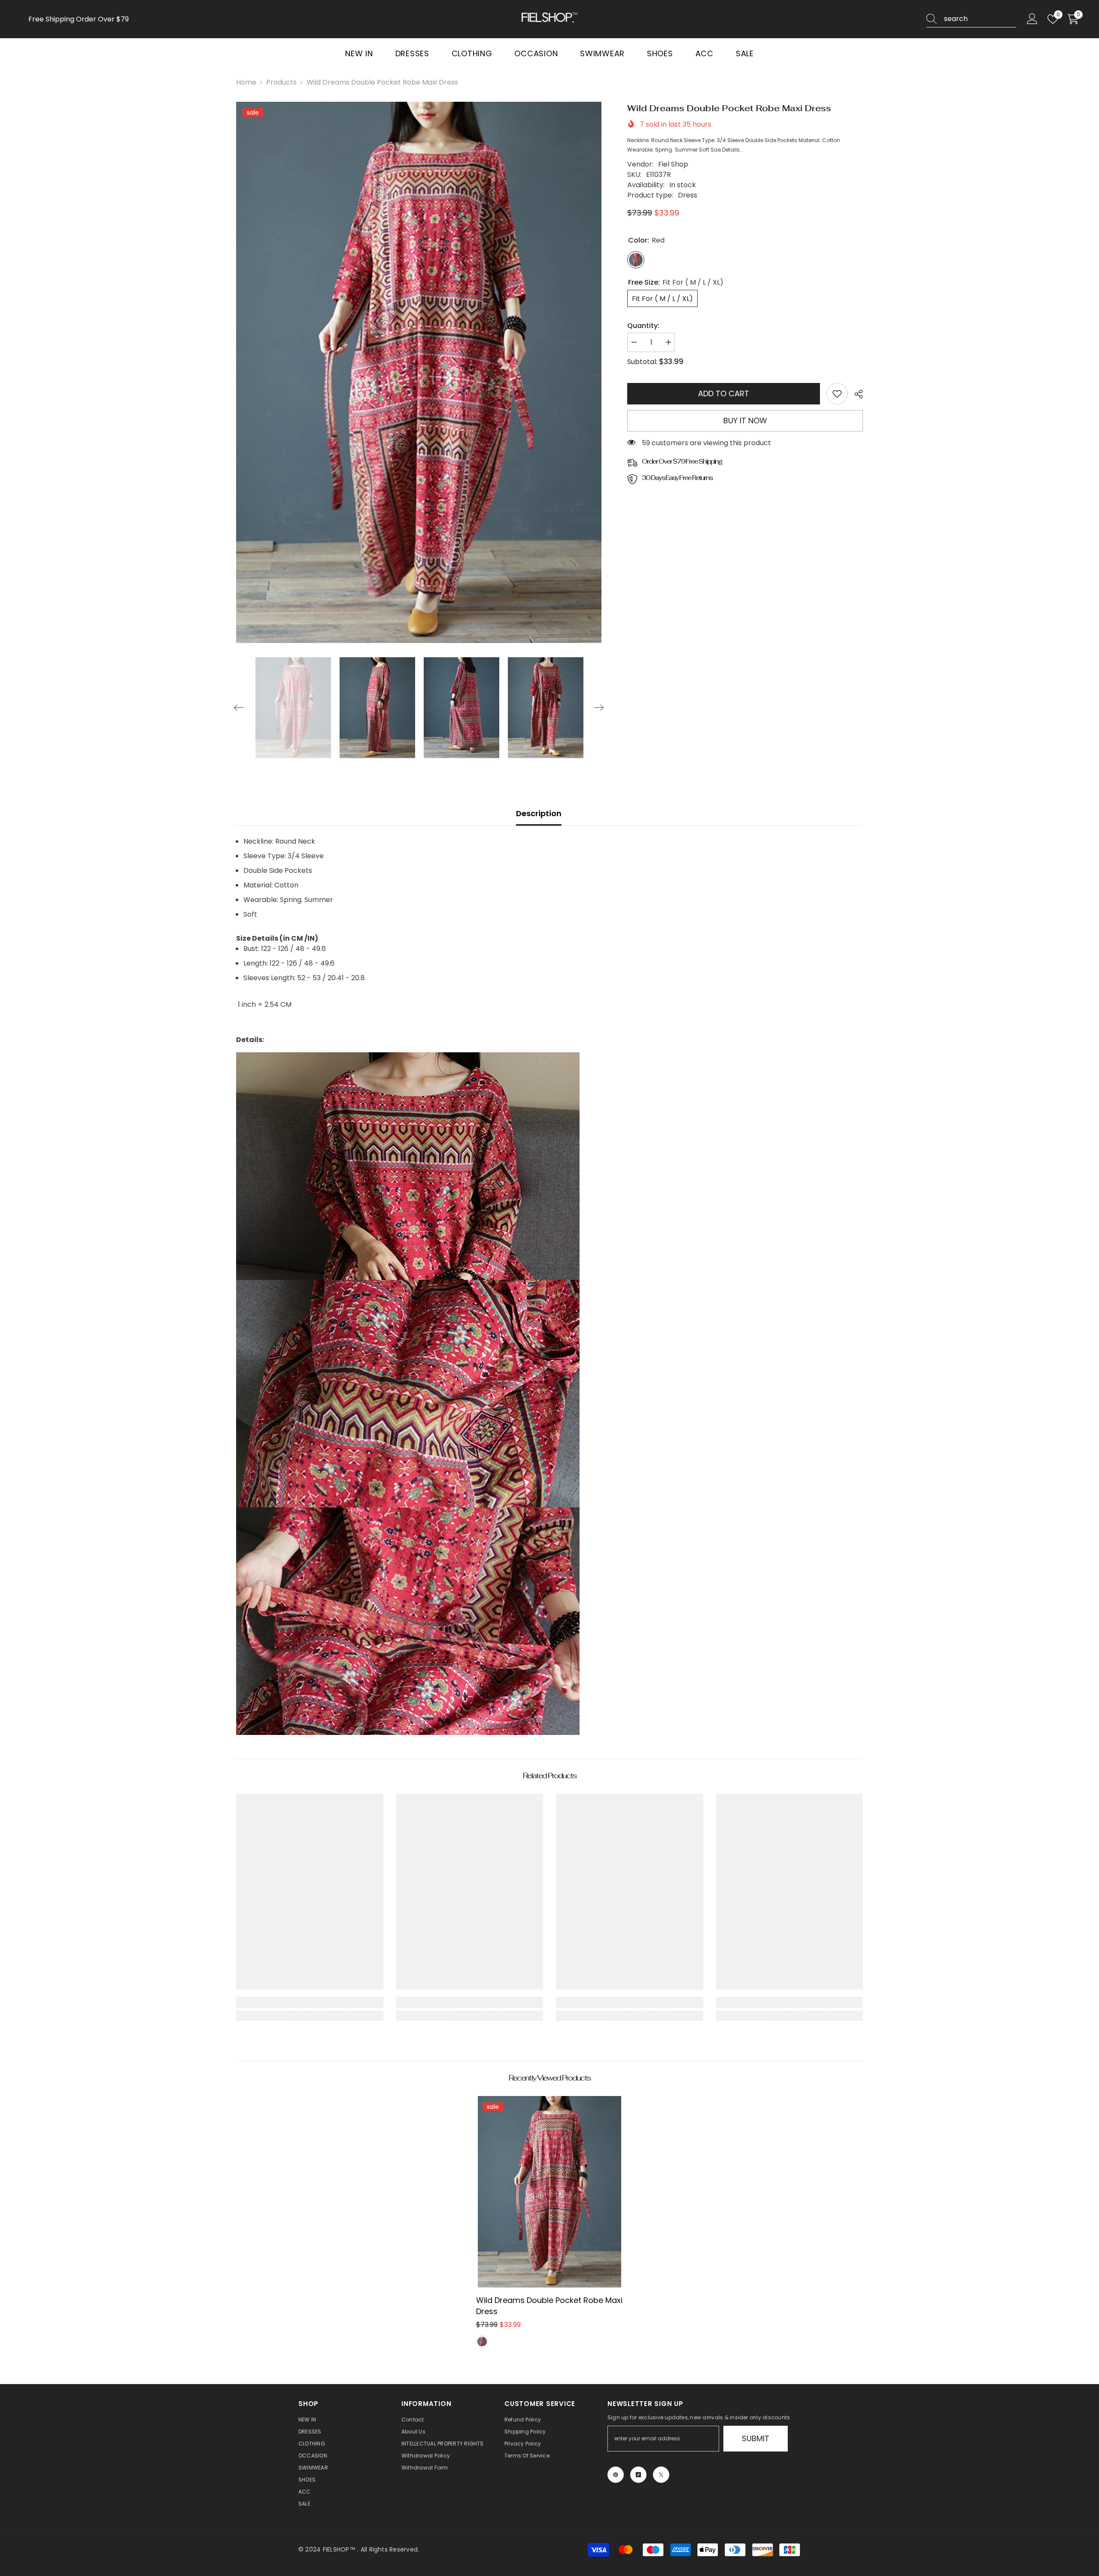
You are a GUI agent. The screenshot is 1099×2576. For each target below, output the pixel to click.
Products (281, 82)
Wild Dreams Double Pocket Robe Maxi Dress (549, 2306)
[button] (239, 708)
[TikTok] (638, 2475)
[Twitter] (661, 2475)
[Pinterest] (616, 2475)
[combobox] (980, 19)
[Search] (971, 19)
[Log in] (1032, 19)
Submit (756, 2438)
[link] (837, 394)
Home (246, 82)
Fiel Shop (673, 164)
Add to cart (724, 393)
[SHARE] (855, 394)
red (482, 2342)
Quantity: (643, 326)
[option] (419, 372)
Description (539, 813)
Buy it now (745, 421)
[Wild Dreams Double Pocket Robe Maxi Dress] (550, 2192)
